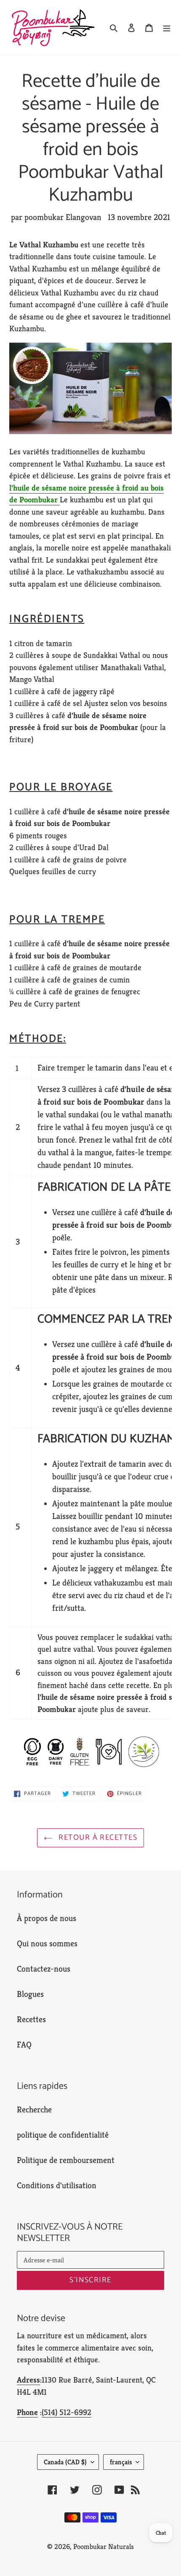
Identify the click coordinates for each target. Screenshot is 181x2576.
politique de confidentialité (63, 2135)
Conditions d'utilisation (57, 2186)
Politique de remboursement (66, 2160)
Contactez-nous (44, 1969)
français (121, 2462)
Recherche (34, 2110)
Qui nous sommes (47, 1944)
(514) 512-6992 (67, 2412)
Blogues (30, 1994)
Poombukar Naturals (104, 2546)
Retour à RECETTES (97, 1838)
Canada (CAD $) (65, 2462)
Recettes (31, 2019)
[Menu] (167, 27)
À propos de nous (47, 1918)
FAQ (24, 2045)
